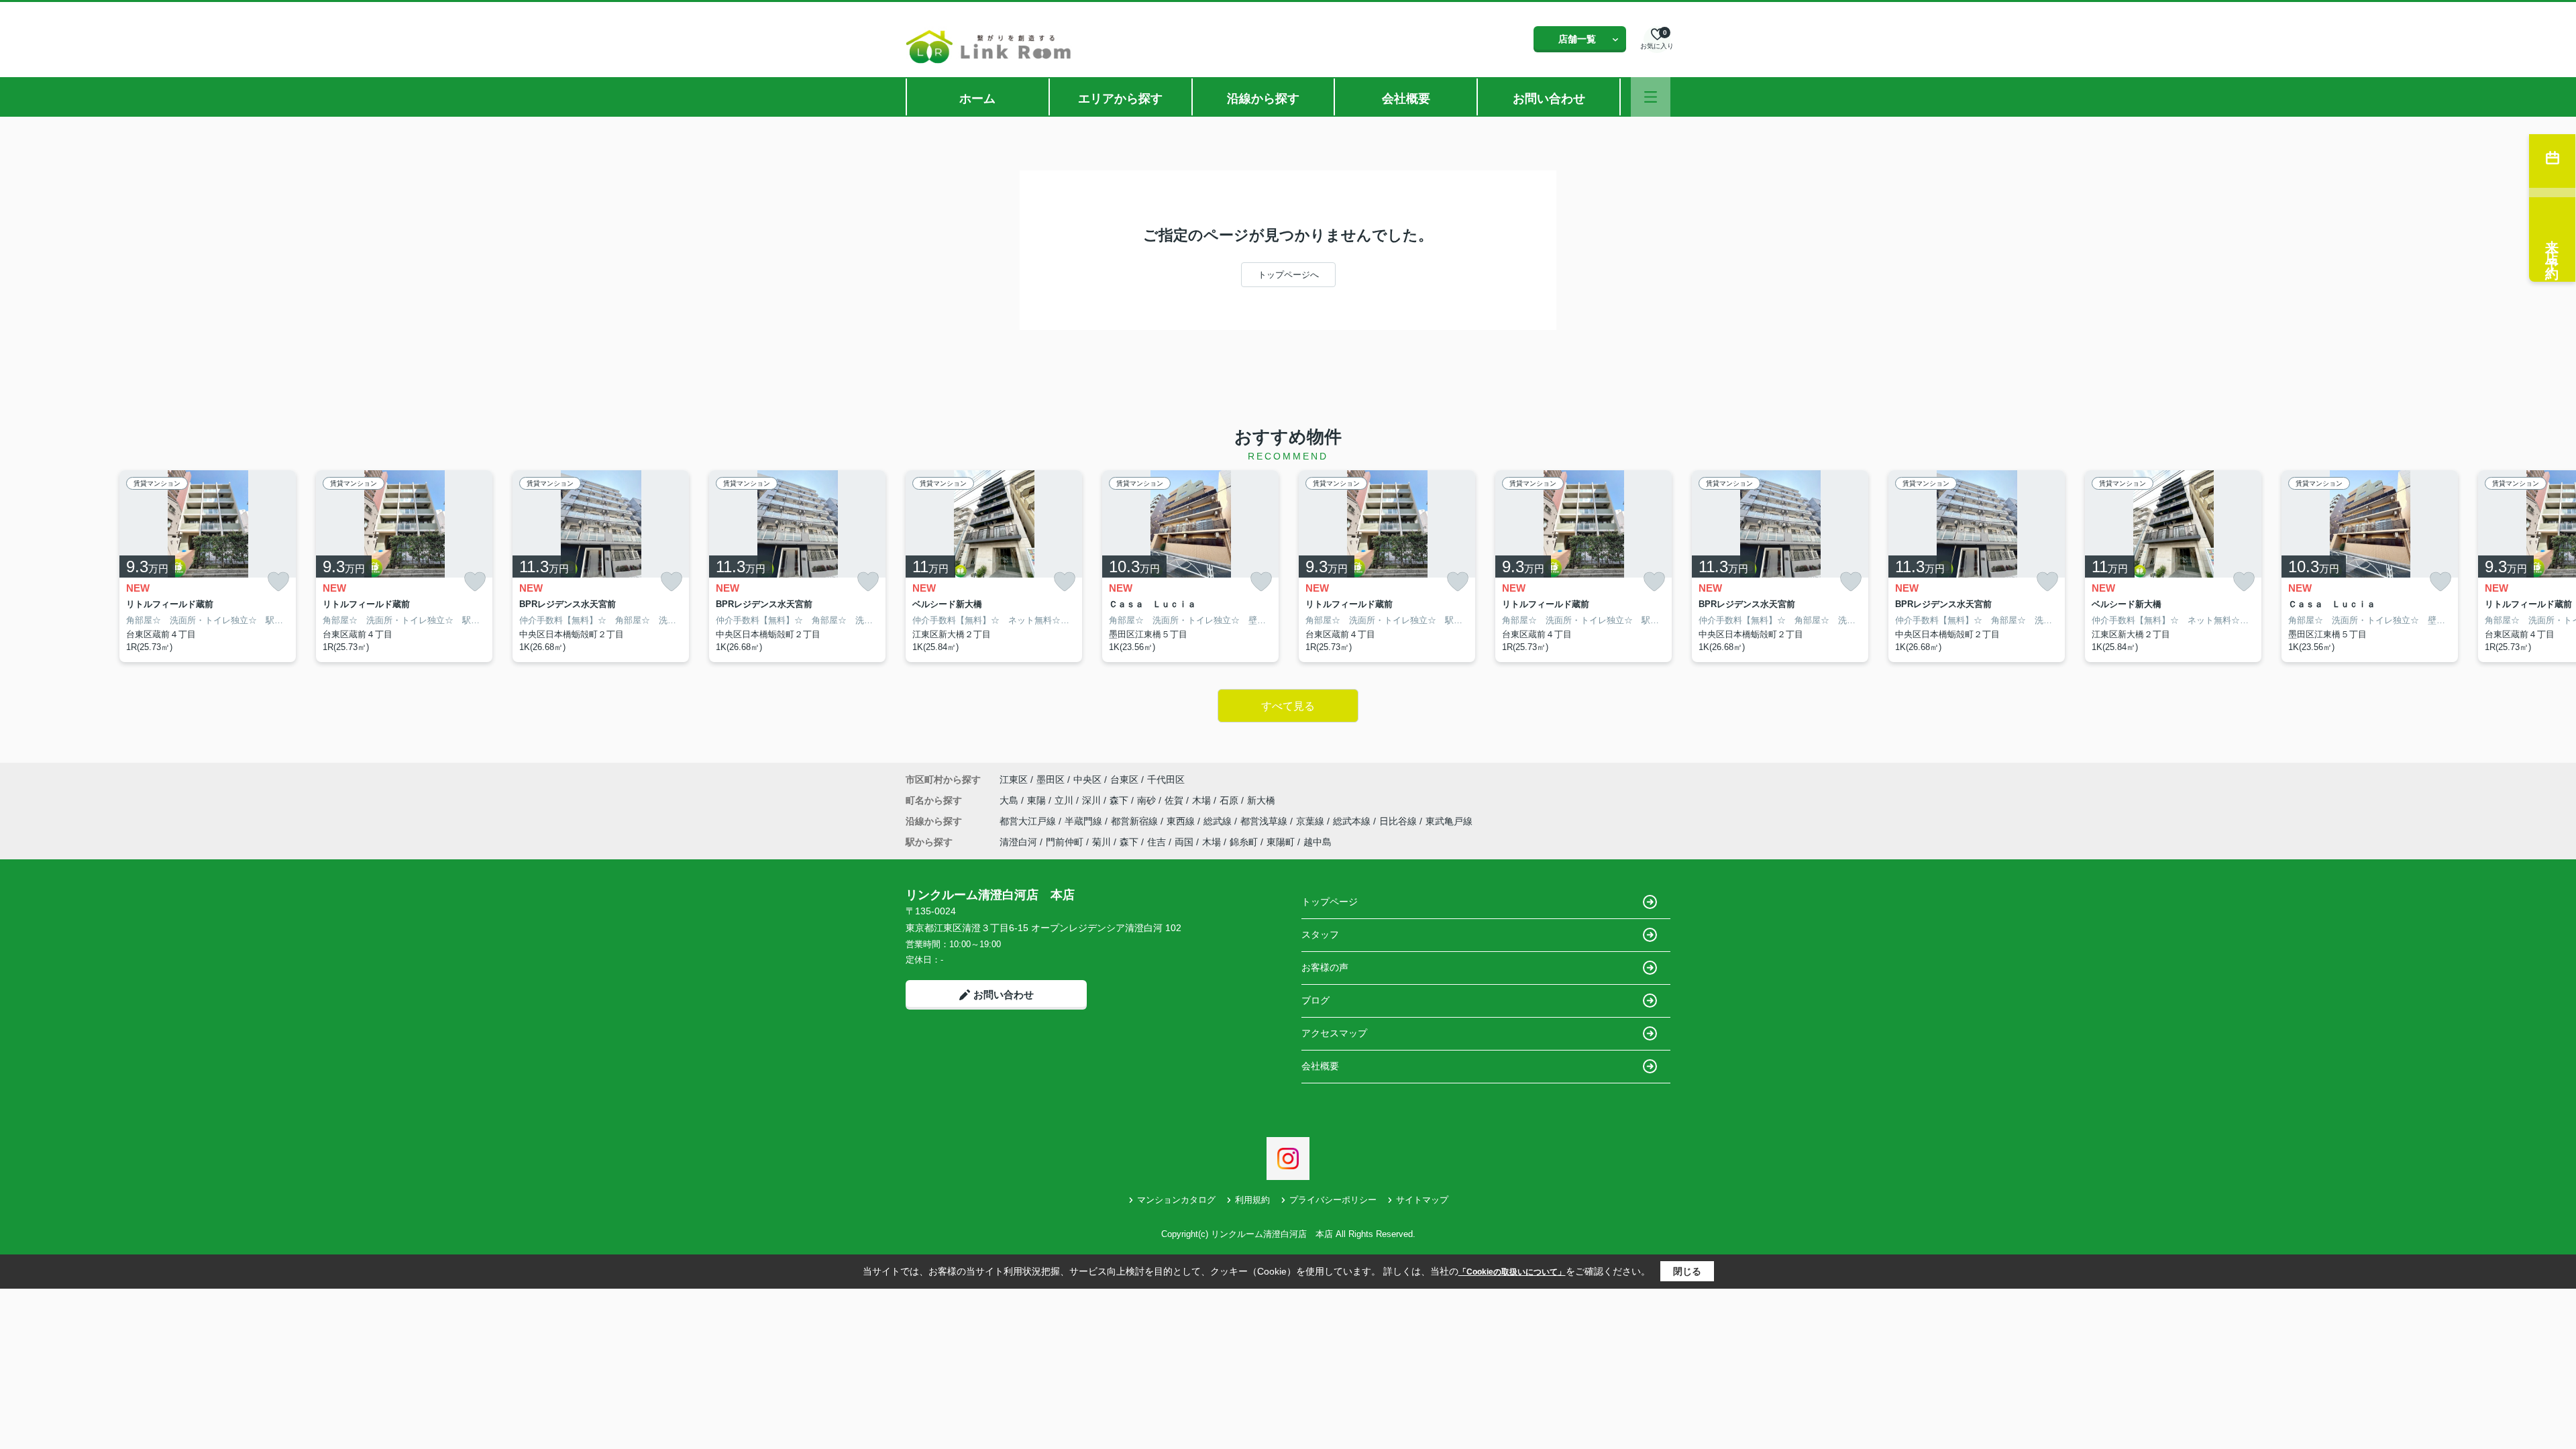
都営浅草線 (1265, 821)
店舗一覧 (1577, 39)
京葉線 (1311, 821)
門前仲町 (1065, 842)
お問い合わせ (1549, 99)
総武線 (1219, 821)
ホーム (977, 99)
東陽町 (1281, 842)
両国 (1184, 842)
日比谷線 (1399, 821)
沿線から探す (1263, 99)
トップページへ (1288, 275)
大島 (1010, 800)
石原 (1230, 800)
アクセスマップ (1334, 1033)
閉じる (1687, 1271)
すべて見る (1288, 706)
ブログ (1316, 1000)
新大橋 (1261, 800)
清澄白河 (1018, 842)
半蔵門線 (1085, 821)
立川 (1065, 800)
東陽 (1038, 800)
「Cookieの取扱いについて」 (1512, 1272)
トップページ (1330, 902)
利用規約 (1252, 1200)
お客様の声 (1325, 967)
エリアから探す (1120, 99)
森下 (1120, 800)
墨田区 (1051, 780)
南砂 (1148, 800)
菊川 (1102, 842)
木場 (1203, 800)
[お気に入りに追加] (278, 581)
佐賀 (1175, 800)
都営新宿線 (1136, 821)
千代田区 (1166, 780)
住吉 (1157, 842)
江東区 (1014, 780)
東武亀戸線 (1449, 821)
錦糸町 (1244, 842)
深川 (1093, 800)
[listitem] (994, 566)
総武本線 (1353, 821)
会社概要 (1406, 99)
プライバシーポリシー (1333, 1200)
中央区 (1087, 780)
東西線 (1182, 821)
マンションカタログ (1176, 1200)
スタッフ (1320, 934)
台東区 (1124, 780)
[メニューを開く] (1651, 97)
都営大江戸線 (1029, 821)
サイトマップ (1422, 1200)
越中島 (1318, 842)
